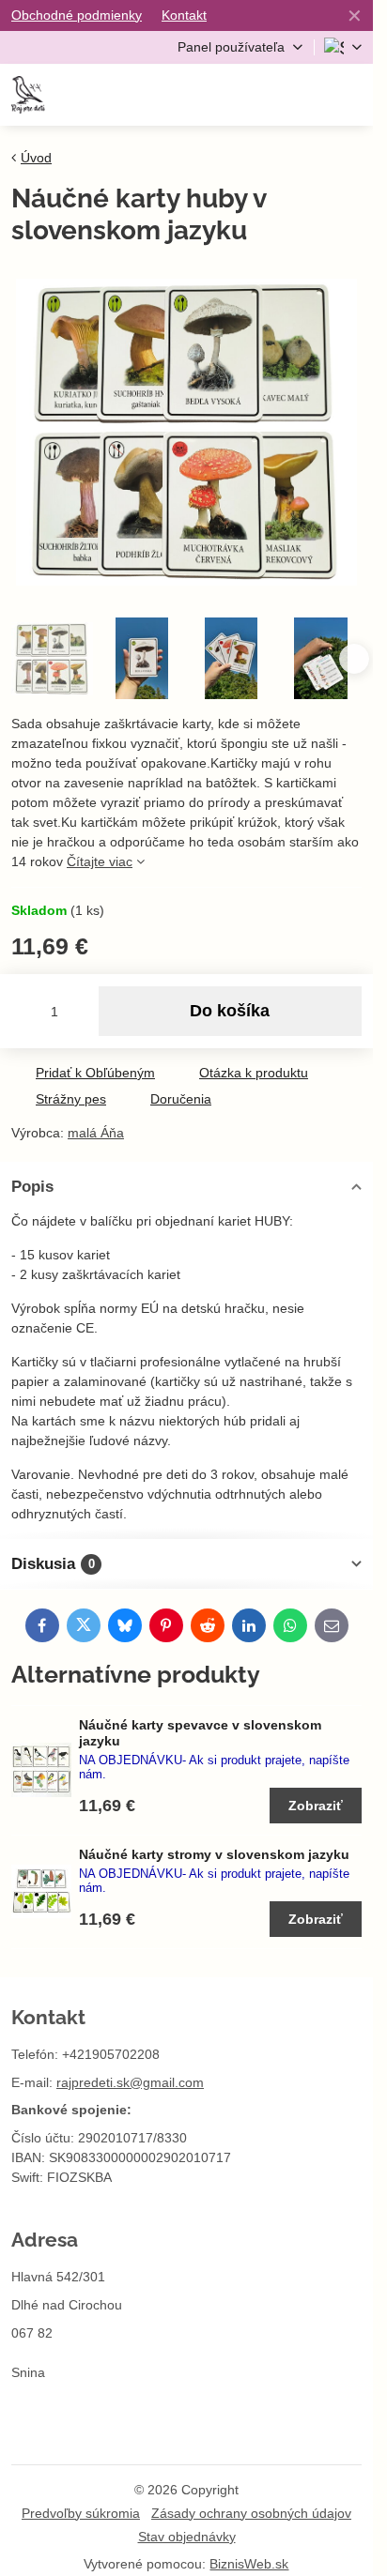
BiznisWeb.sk (249, 2564)
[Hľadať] (258, 95)
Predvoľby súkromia (81, 2513)
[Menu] (350, 95)
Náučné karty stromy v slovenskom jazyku (214, 1854)
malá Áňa (96, 1133)
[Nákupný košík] (304, 95)
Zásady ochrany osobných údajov (251, 2513)
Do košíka (230, 1011)
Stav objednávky (187, 2537)
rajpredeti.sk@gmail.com (130, 2082)
